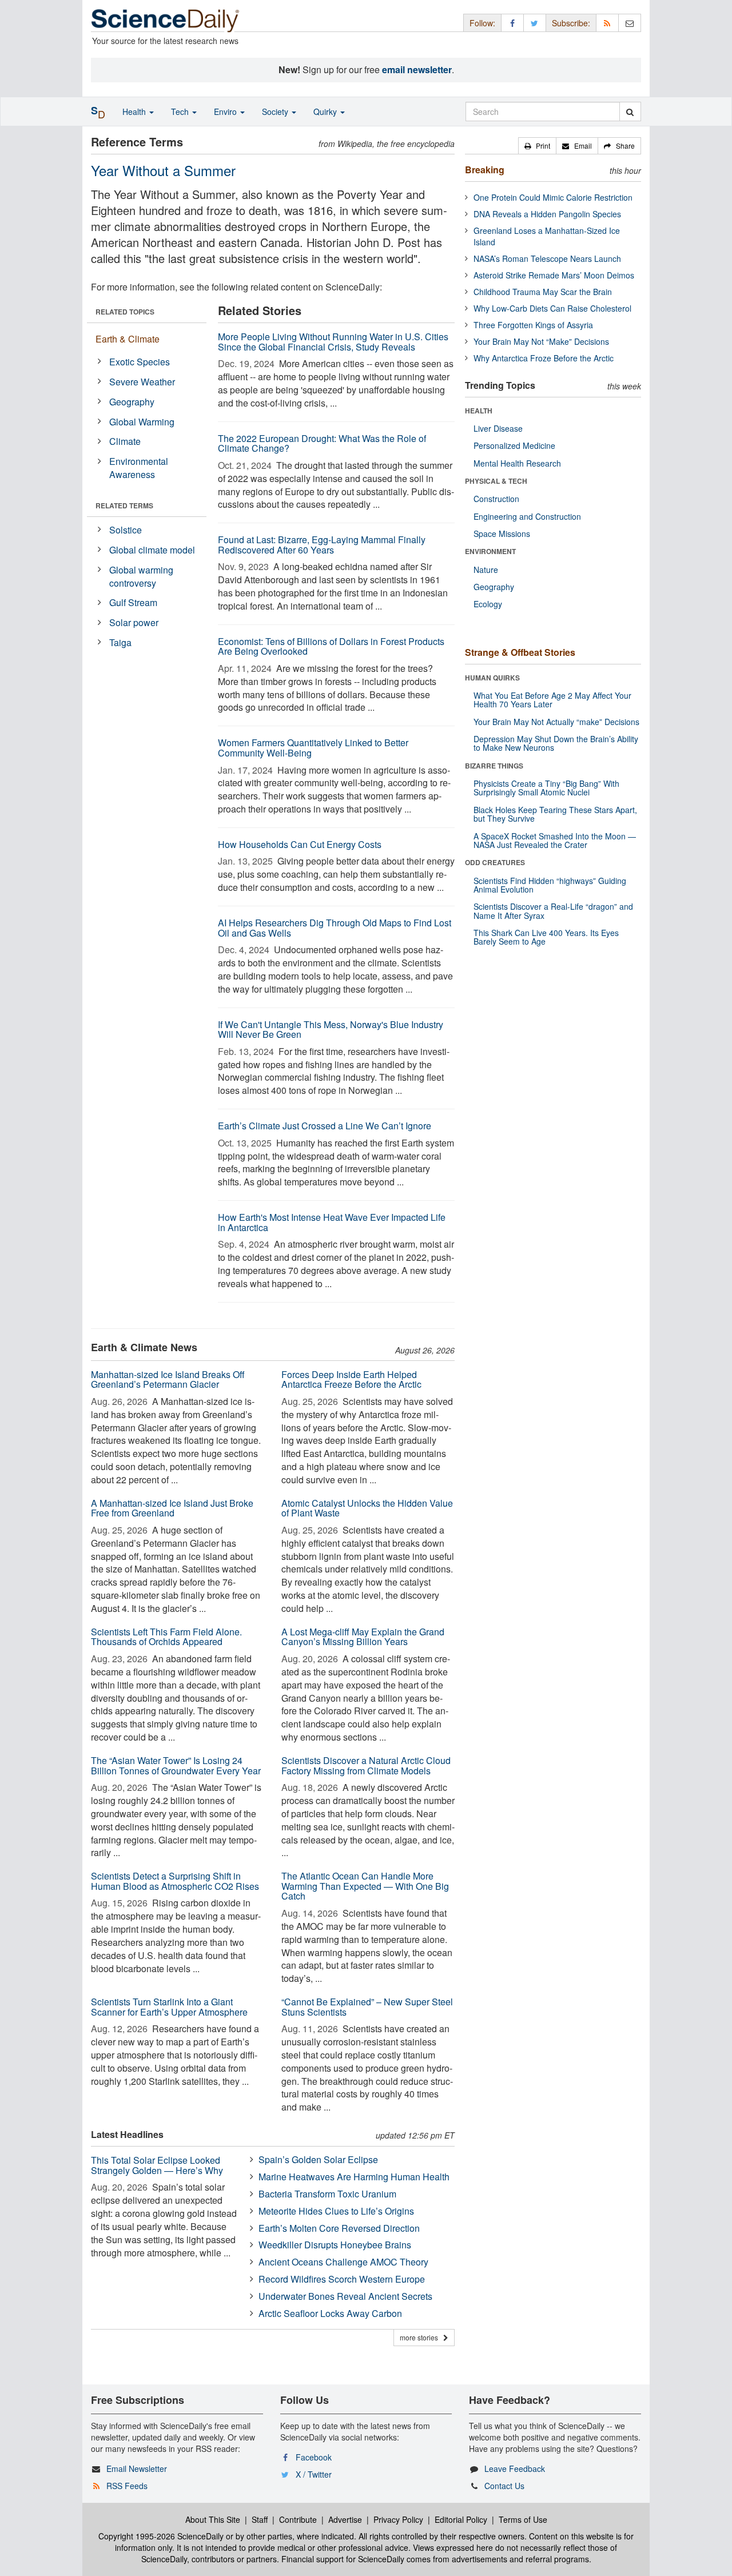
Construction (496, 499)
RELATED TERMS (124, 505)
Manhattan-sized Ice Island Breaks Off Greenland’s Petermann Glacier (168, 1379)
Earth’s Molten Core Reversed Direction (339, 2228)
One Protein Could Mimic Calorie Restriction (553, 197)
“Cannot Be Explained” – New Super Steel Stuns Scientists (367, 2007)
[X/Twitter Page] (535, 23)
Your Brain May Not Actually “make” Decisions (556, 722)
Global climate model (152, 550)
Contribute (298, 2519)
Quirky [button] (326, 112)
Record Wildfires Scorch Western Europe (342, 2279)
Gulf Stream (133, 602)
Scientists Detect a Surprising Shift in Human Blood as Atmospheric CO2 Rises (175, 1881)
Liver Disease (498, 428)
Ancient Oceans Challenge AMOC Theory (343, 2262)
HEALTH (479, 411)
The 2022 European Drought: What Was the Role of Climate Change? (322, 443)
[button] (537, 146)
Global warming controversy (141, 576)
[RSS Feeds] (607, 23)
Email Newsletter (137, 2468)
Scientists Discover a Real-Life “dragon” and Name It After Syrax (553, 911)
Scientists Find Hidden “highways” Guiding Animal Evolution (550, 885)
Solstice (126, 530)
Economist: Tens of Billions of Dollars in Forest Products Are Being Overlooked (331, 646)
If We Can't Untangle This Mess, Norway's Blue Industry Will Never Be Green (331, 1030)
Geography (132, 402)
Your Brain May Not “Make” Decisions (541, 341)
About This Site (213, 2519)
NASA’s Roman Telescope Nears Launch (547, 258)
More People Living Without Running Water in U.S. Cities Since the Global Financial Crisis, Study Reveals (333, 342)
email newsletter (417, 69)
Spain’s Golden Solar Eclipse (318, 2159)
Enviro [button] (226, 112)
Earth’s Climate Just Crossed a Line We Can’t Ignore (325, 1126)
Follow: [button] (482, 23)
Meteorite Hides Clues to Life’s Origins (336, 2211)
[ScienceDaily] (165, 20)
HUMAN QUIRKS (492, 678)
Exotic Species (140, 362)
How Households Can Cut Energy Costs (300, 844)
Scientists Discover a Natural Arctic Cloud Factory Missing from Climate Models (366, 1765)
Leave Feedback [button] (515, 2468)
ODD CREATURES (495, 862)
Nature (486, 570)
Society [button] (276, 112)
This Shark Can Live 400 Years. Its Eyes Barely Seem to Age (546, 937)
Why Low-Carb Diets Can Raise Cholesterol (552, 308)
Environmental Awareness (139, 468)
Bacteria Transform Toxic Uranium (327, 2194)
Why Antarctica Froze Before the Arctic (544, 358)
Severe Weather (142, 382)
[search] (630, 112)
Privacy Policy (398, 2519)
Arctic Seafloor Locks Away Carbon (330, 2313)
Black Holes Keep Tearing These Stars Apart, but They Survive (555, 814)
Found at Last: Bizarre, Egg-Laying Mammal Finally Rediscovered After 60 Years (322, 545)
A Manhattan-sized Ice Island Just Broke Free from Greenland (172, 1508)
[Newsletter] (630, 23)
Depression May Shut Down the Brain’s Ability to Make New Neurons (556, 743)
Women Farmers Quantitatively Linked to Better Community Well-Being (313, 748)
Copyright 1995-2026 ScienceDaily (161, 2536)
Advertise (345, 2519)
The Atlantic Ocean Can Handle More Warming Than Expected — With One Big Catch (365, 1886)
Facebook (314, 2457)
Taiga (120, 642)
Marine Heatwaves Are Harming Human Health (354, 2177)
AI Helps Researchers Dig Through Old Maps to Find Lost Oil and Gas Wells (335, 928)
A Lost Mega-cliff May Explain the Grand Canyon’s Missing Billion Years (363, 1637)
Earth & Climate (128, 339)
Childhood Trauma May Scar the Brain (543, 292)
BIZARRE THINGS (494, 766)
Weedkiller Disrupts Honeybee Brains (335, 2245)
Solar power (134, 622)
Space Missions (502, 533)
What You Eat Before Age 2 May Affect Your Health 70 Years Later (552, 700)
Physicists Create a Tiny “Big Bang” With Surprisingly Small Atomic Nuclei (546, 788)
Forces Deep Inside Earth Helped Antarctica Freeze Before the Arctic (351, 1379)
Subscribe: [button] (571, 23)
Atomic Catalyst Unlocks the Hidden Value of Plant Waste (367, 1508)
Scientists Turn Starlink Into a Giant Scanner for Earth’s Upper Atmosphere (169, 2007)
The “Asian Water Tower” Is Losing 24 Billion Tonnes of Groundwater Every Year (176, 1765)
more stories (421, 2337)
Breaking (485, 170)
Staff (260, 2519)
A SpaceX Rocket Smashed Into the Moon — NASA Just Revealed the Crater (555, 840)
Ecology (488, 604)
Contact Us (504, 2486)
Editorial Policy (461, 2519)
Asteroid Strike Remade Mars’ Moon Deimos (554, 275)
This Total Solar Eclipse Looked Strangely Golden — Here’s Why (157, 2165)
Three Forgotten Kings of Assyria (533, 325)
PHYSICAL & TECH (496, 481)
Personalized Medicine (514, 445)
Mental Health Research (517, 463)
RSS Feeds (127, 2486)
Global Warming (142, 422)
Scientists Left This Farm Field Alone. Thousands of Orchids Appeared (166, 1637)
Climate (125, 441)
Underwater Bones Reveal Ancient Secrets (345, 2296)
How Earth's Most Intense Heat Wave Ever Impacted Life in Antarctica (332, 1222)
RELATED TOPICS (125, 312)
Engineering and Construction (527, 516)
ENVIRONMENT (490, 551)
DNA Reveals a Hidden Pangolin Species (547, 214)
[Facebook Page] (512, 23)
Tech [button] (181, 112)
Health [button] (135, 112)
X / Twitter (314, 2474)
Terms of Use (523, 2519)
